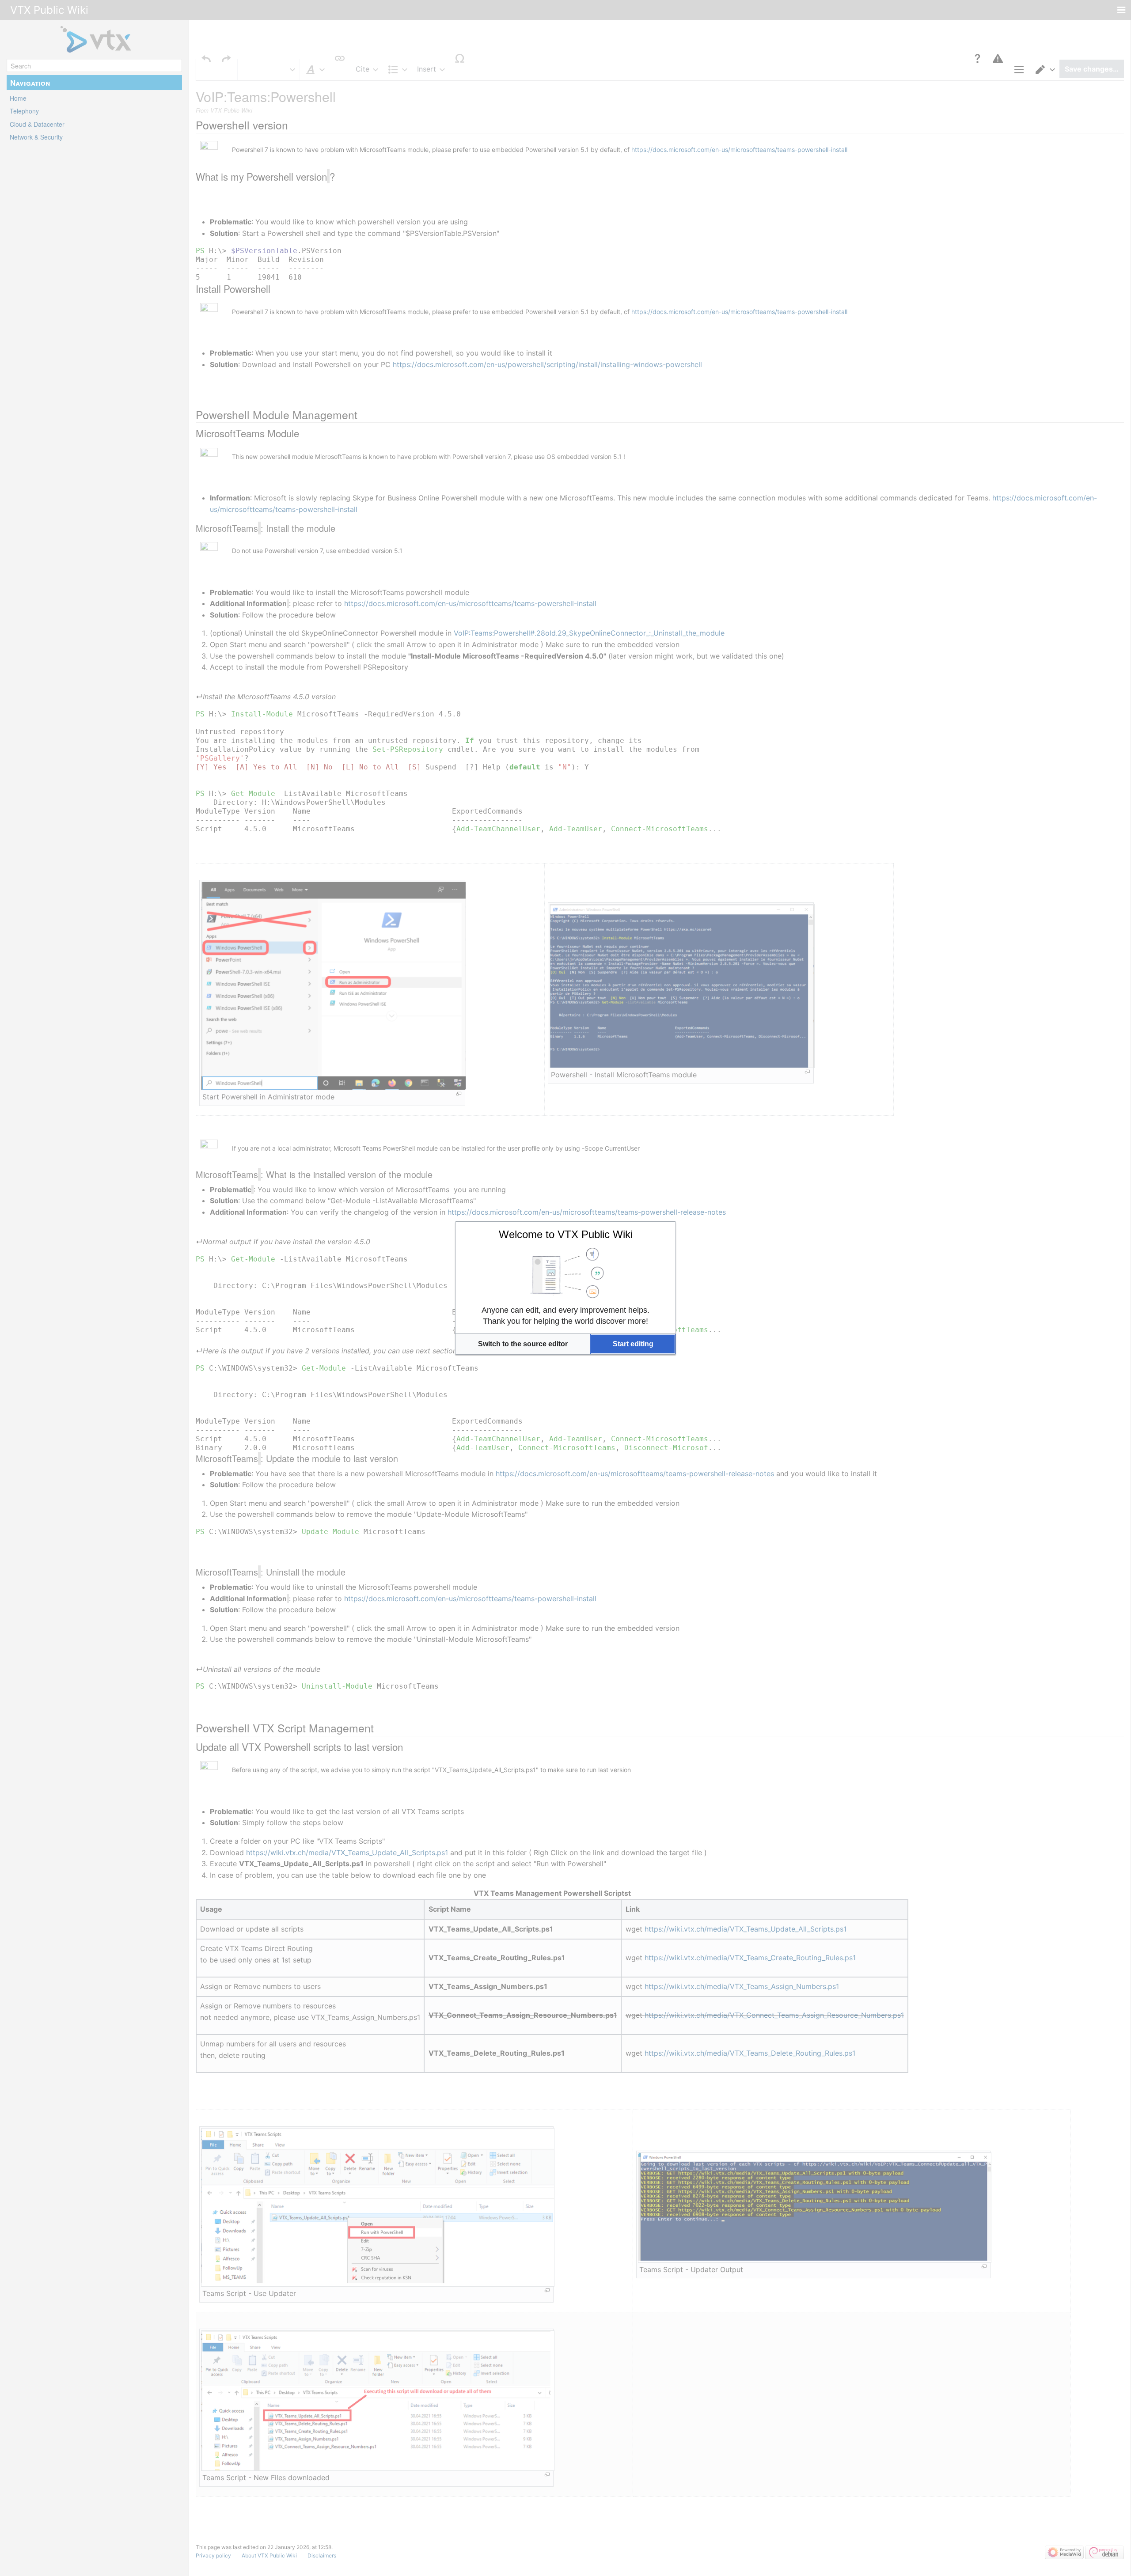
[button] (523, 1344)
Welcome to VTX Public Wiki (566, 1234)
